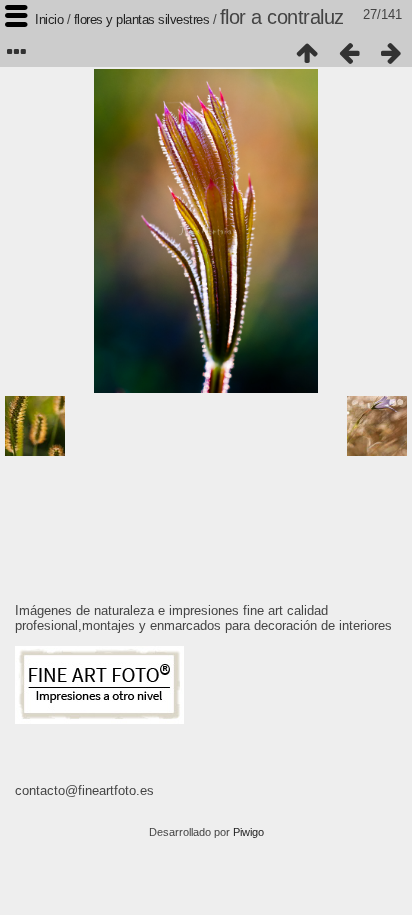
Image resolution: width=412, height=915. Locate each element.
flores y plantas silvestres (142, 19)
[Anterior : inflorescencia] (349, 53)
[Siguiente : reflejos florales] (391, 53)
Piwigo (248, 832)
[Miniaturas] (307, 53)
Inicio (49, 19)
